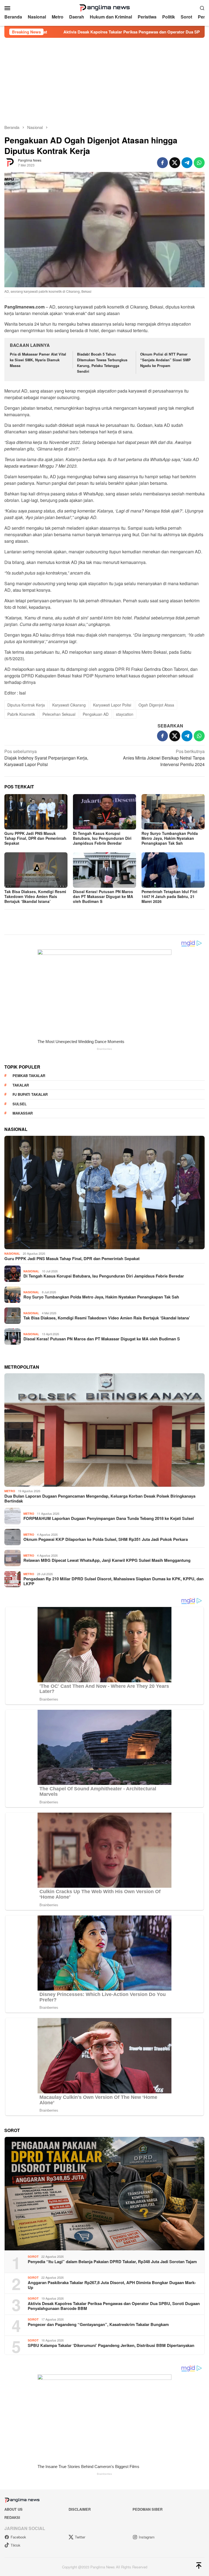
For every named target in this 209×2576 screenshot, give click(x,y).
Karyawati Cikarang (69, 705)
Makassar (23, 1113)
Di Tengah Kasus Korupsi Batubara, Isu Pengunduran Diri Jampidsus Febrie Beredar (102, 838)
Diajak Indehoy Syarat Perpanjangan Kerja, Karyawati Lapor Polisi (46, 758)
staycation (125, 714)
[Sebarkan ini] (162, 163)
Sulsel (20, 1104)
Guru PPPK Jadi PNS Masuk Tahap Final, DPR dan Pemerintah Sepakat (35, 838)
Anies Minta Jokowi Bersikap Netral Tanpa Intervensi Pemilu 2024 (164, 758)
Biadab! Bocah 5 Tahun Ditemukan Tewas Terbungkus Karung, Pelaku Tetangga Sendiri (102, 363)
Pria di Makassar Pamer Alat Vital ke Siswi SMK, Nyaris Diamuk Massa (38, 360)
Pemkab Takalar (29, 1076)
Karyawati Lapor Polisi (112, 705)
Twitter (80, 2537)
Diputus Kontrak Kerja (26, 705)
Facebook (18, 2537)
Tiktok (16, 2545)
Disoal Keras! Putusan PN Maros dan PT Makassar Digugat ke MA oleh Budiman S (103, 896)
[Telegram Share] (187, 163)
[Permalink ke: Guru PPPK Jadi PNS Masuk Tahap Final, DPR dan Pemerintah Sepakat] (36, 812)
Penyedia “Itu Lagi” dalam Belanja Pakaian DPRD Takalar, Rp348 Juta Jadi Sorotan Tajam (112, 2262)
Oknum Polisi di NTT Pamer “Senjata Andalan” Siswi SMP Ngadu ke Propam (165, 360)
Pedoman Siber (147, 2509)
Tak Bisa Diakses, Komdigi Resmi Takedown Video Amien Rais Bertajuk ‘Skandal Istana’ (35, 896)
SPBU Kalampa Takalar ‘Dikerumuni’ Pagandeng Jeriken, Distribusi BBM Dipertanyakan (111, 2345)
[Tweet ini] (175, 163)
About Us (13, 2509)
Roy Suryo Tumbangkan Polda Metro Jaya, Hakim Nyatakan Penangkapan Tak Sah (170, 838)
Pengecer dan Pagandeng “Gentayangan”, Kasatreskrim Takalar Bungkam (98, 2324)
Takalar (21, 1085)
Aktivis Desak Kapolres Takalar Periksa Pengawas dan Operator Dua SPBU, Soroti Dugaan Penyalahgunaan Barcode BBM (114, 2306)
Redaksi (12, 2517)
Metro (10, 1491)
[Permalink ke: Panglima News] (10, 162)
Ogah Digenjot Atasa (156, 705)
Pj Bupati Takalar (30, 1094)
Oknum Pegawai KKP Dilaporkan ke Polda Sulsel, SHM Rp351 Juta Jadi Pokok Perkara (106, 1539)
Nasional (12, 1253)
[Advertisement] (104, 79)
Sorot (33, 2256)
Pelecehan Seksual (59, 714)
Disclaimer (80, 2509)
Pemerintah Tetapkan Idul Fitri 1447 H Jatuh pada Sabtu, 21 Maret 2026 (169, 896)
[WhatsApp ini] (199, 163)
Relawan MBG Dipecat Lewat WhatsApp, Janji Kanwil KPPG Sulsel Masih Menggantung (107, 1560)
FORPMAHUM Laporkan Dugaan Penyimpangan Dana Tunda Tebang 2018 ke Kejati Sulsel (109, 1518)
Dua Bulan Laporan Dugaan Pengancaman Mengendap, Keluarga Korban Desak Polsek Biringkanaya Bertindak (100, 1498)
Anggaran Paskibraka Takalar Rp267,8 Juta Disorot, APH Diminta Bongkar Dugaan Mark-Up (112, 2285)
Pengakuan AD (96, 714)
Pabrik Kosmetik (21, 714)
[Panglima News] (104, 7)
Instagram (147, 2537)
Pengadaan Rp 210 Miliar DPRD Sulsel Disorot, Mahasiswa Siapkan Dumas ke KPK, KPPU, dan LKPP (113, 1581)
